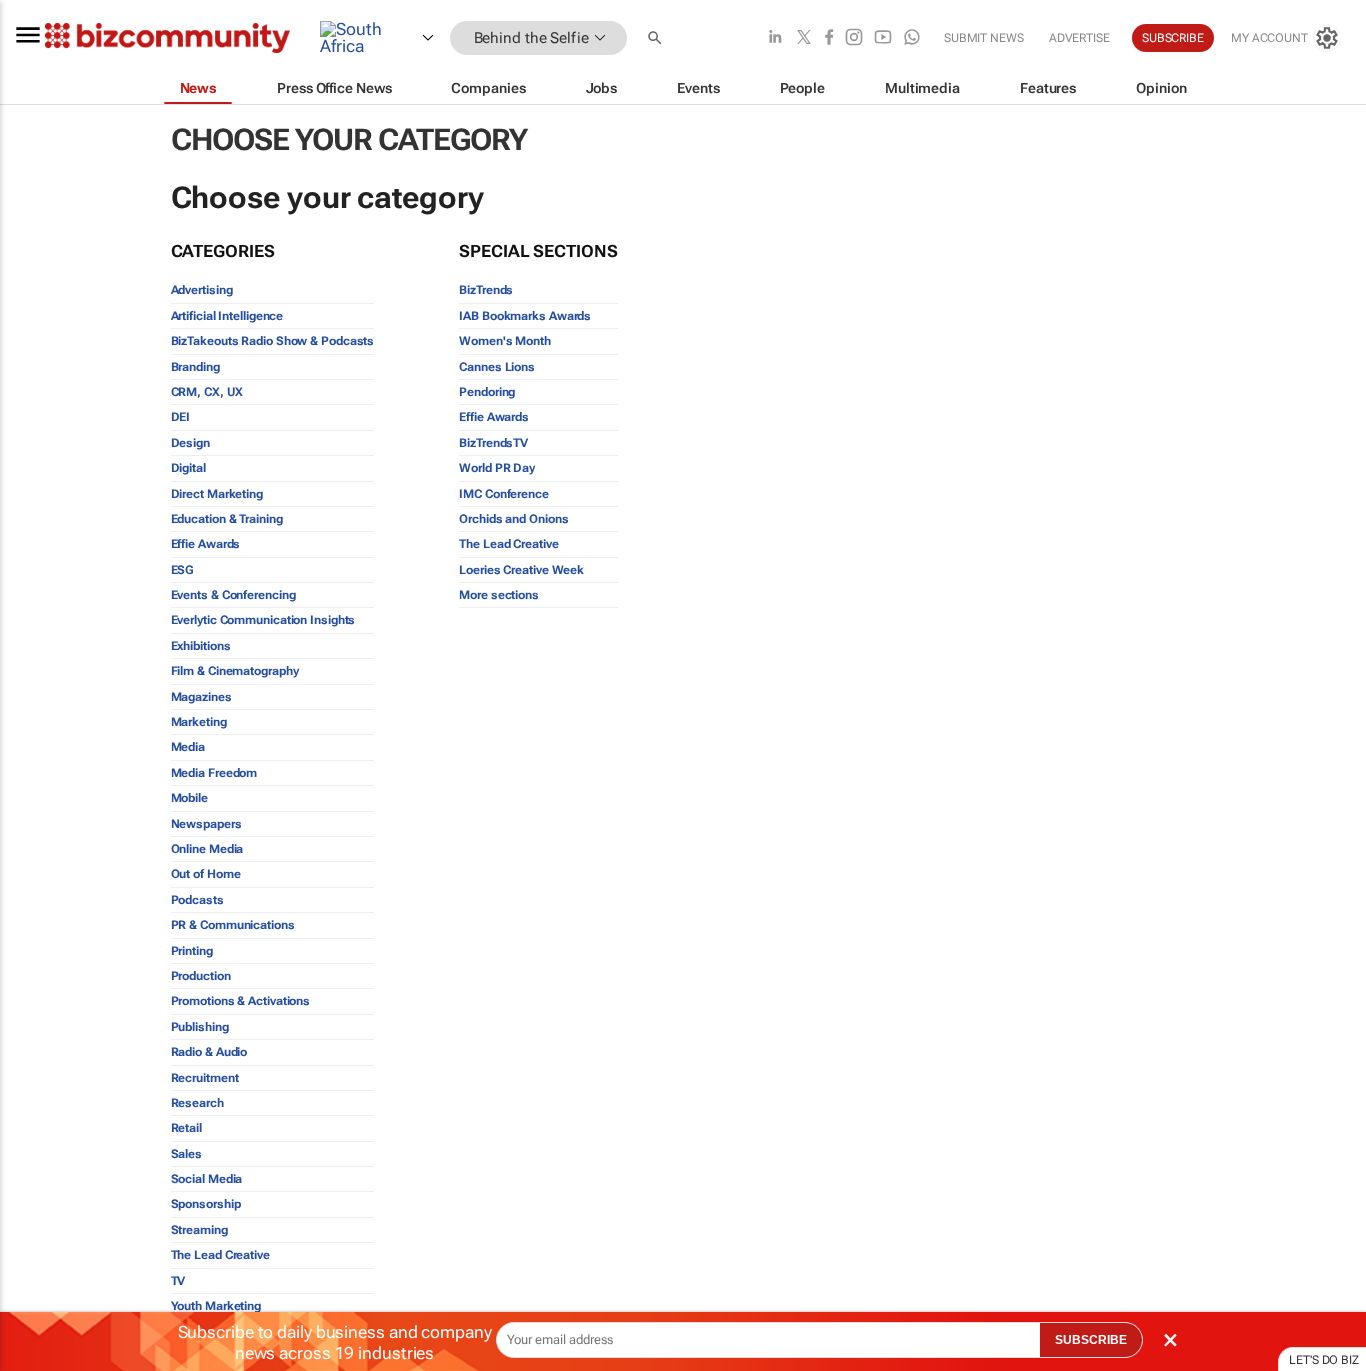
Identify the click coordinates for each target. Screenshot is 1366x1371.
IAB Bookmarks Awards (525, 316)
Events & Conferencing (233, 595)
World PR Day (497, 468)
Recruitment (205, 1078)
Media (188, 747)
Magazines (201, 697)
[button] (657, 38)
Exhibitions (201, 646)
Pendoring (487, 392)
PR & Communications (233, 925)
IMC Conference (504, 494)
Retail (186, 1128)
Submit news (984, 38)
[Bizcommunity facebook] (829, 38)
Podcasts (197, 900)
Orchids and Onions (513, 519)
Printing (192, 951)
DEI (181, 417)
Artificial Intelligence (227, 316)
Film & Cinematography (235, 671)
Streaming (199, 1230)
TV (178, 1281)
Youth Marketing (216, 1306)
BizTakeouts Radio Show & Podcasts (273, 341)
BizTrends (486, 290)
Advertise (1079, 38)
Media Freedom (214, 773)
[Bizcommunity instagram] (854, 38)
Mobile (189, 798)
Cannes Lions (497, 367)
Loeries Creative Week (521, 570)
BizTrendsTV (493, 443)
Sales (187, 1154)
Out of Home (206, 874)
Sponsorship (206, 1204)
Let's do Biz (1324, 1360)
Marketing (199, 722)
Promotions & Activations (241, 1001)
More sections (499, 595)
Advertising (202, 290)
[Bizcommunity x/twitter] (804, 38)
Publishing (200, 1027)
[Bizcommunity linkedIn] (775, 38)
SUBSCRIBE (1091, 1340)
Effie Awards (206, 544)
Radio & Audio (209, 1052)
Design (190, 443)
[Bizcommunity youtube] (883, 38)
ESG (183, 570)
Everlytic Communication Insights (263, 620)
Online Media (207, 849)
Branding (195, 367)
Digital (188, 468)
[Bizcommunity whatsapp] (912, 38)
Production (201, 976)
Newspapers (206, 824)
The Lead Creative (220, 1255)
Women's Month (505, 341)
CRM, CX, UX (207, 392)
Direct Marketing (217, 494)
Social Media (207, 1179)
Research (197, 1103)
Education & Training (227, 519)
